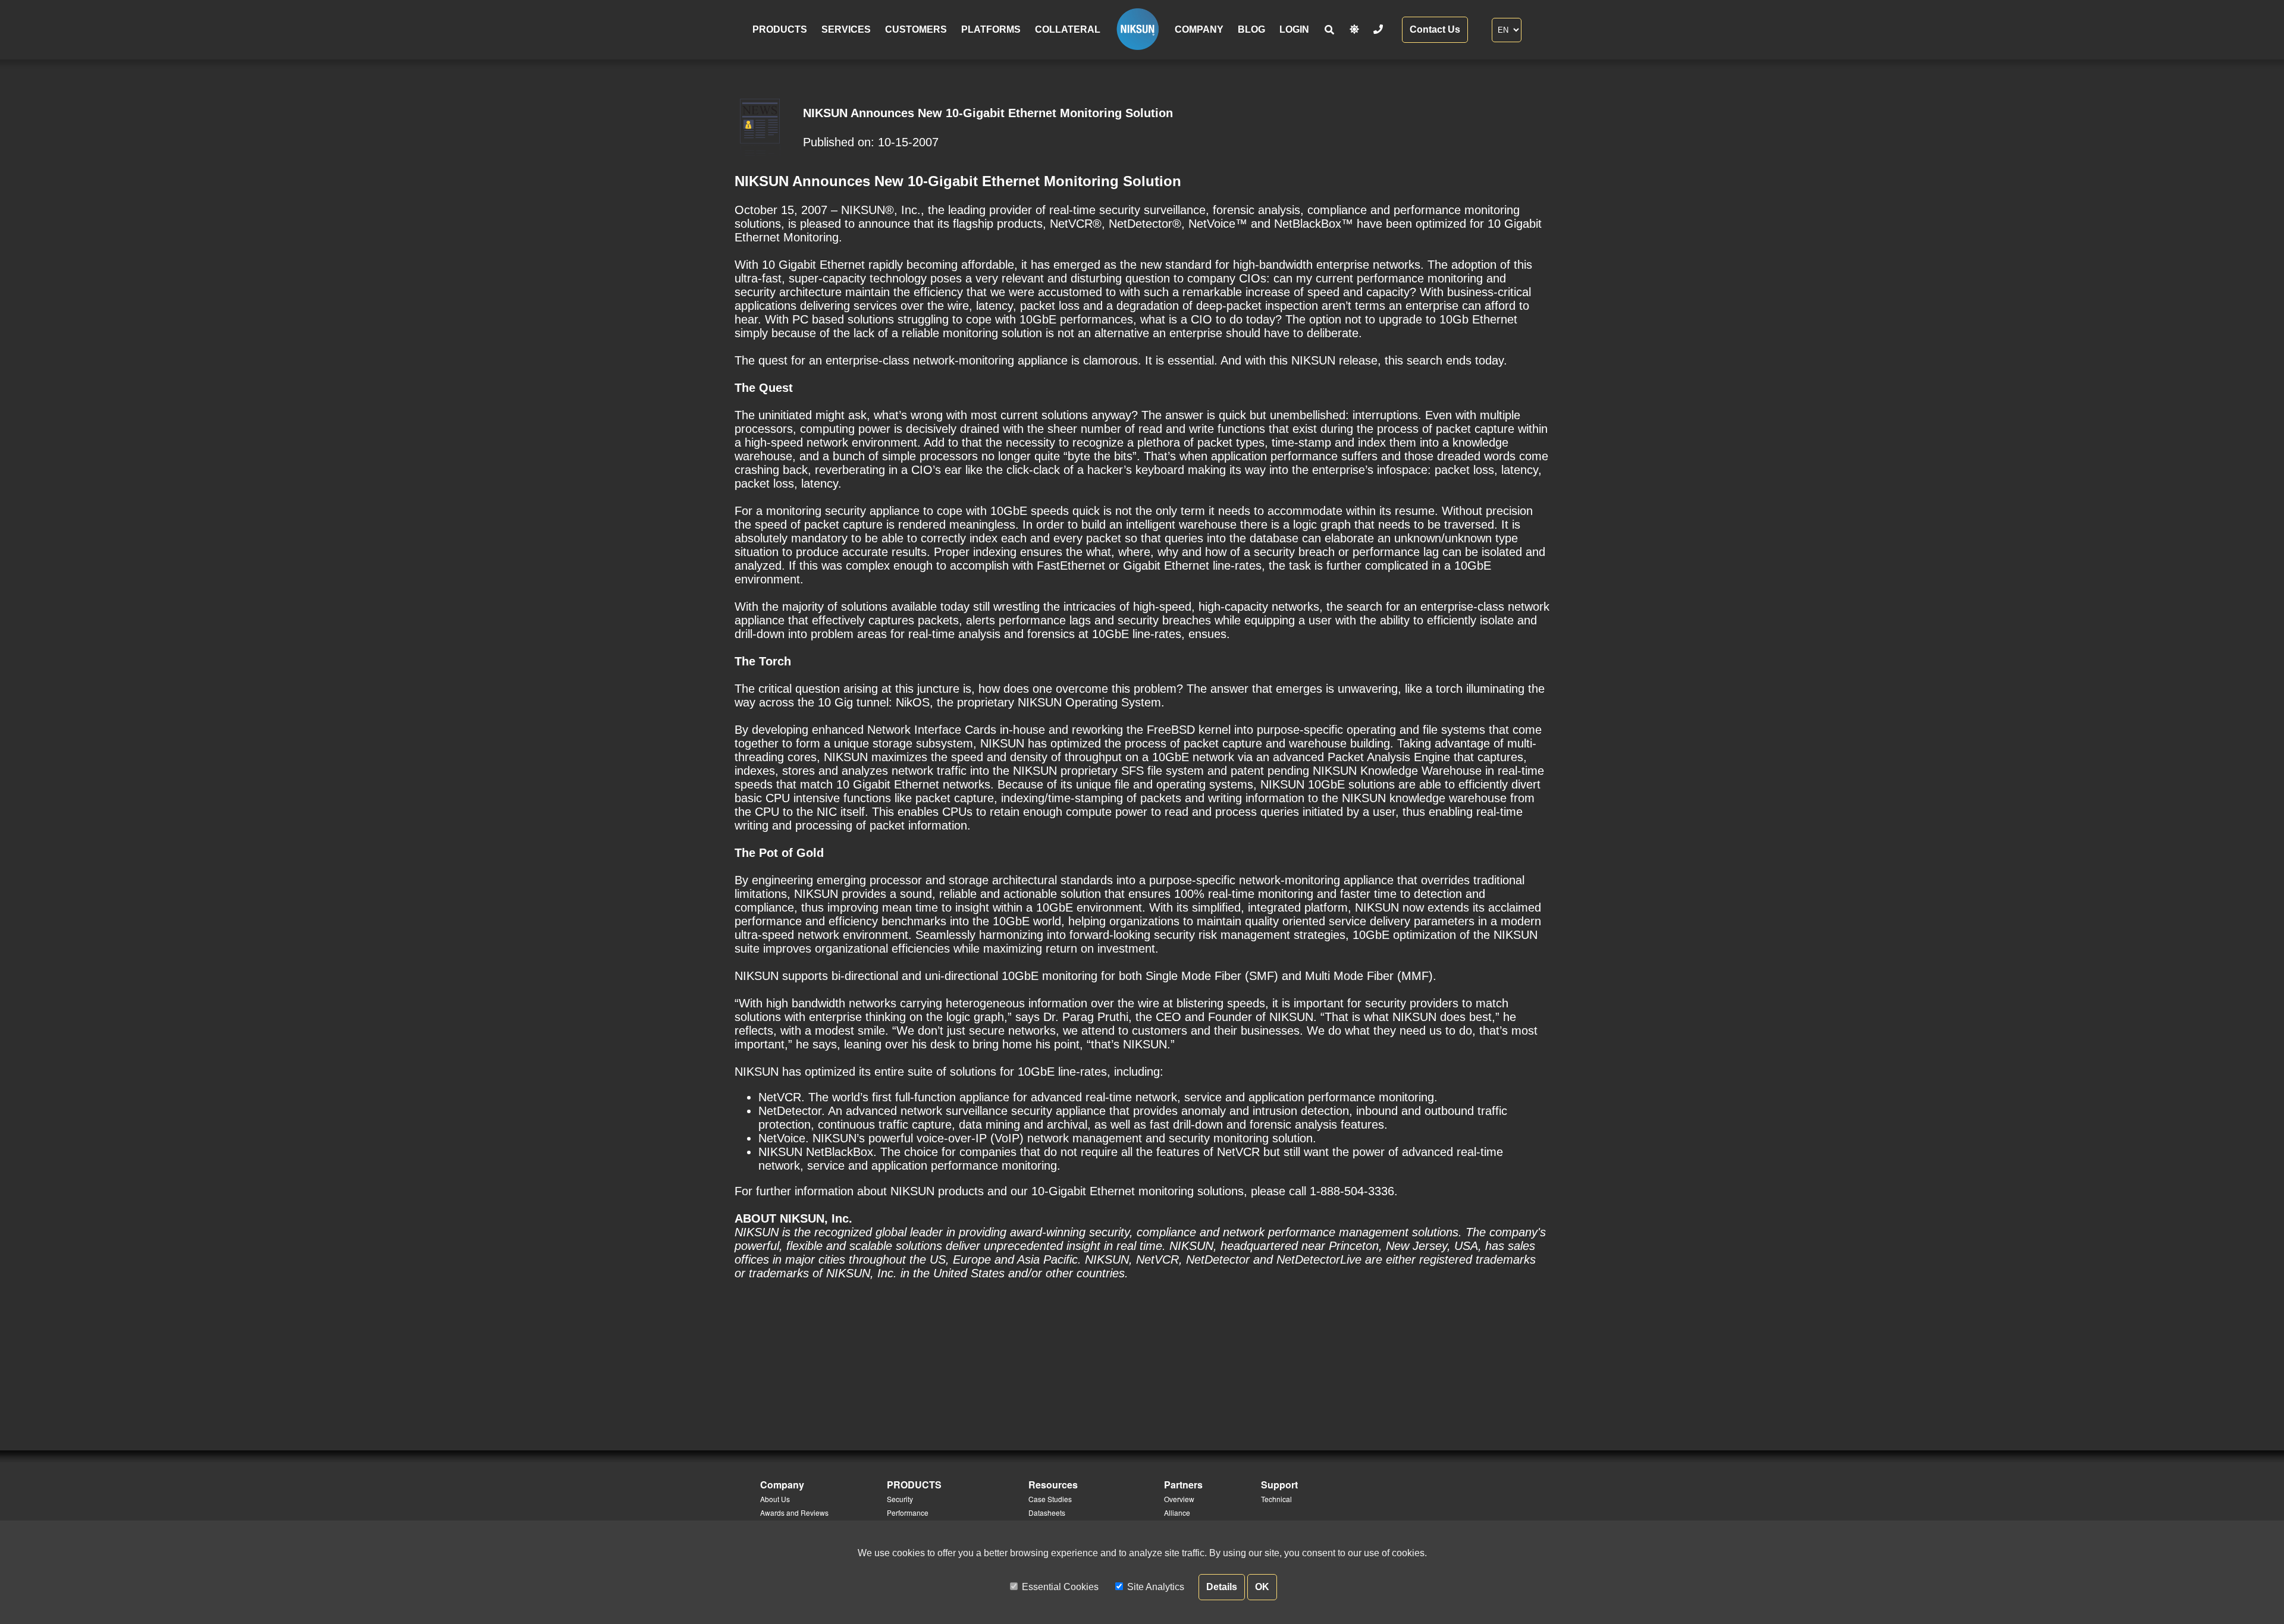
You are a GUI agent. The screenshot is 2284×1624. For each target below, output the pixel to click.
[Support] (1378, 29)
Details (1222, 1587)
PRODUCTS (780, 29)
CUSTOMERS (916, 29)
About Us (775, 1499)
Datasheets (1047, 1513)
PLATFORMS (991, 29)
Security (900, 1499)
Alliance (1177, 1513)
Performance (908, 1513)
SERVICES (846, 29)
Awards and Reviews (794, 1513)
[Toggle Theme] (1354, 29)
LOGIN (1294, 29)
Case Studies (1050, 1499)
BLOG (1251, 29)
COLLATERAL (1068, 29)
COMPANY (1199, 29)
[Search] (1329, 30)
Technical (1276, 1499)
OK (1262, 1587)
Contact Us (1435, 29)
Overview (1179, 1499)
